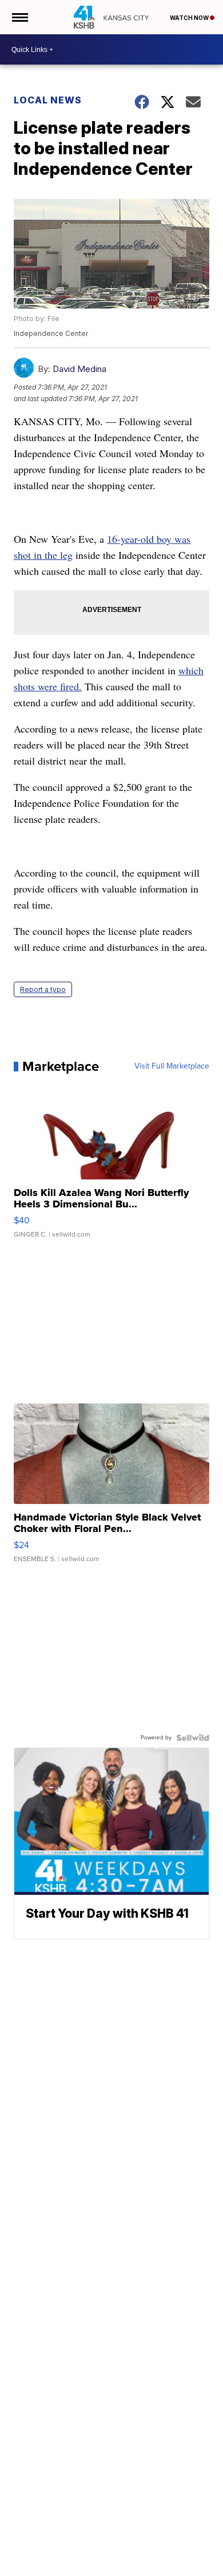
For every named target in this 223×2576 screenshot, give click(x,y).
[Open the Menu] (19, 17)
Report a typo (43, 989)
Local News (48, 100)
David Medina (79, 369)
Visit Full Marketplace (172, 1066)
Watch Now (190, 18)
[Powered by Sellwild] (193, 1738)
